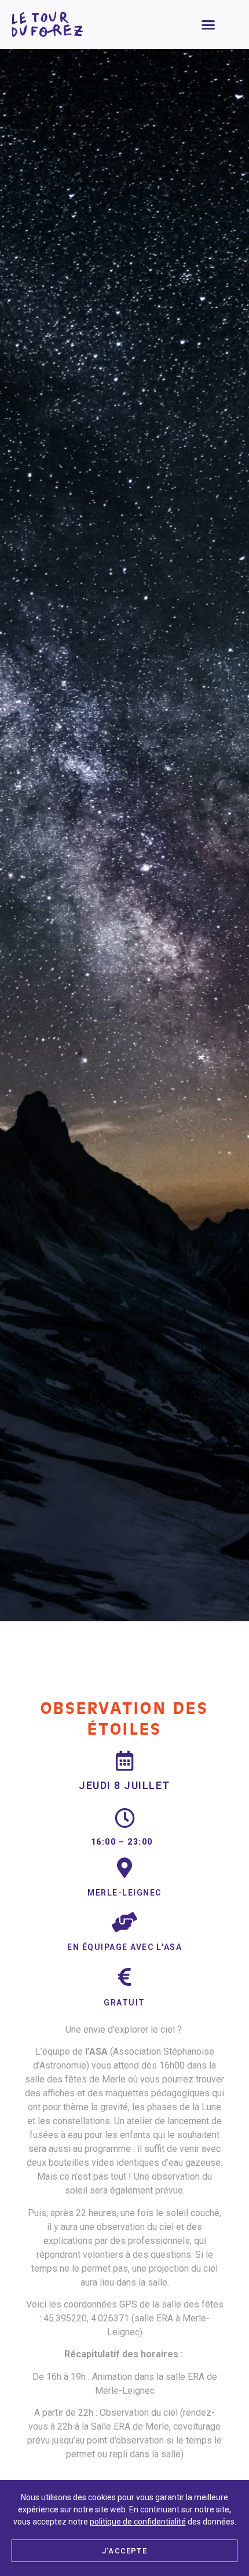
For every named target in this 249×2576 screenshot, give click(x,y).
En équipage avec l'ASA (124, 1947)
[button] (208, 25)
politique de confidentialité (138, 2522)
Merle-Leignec (124, 1893)
